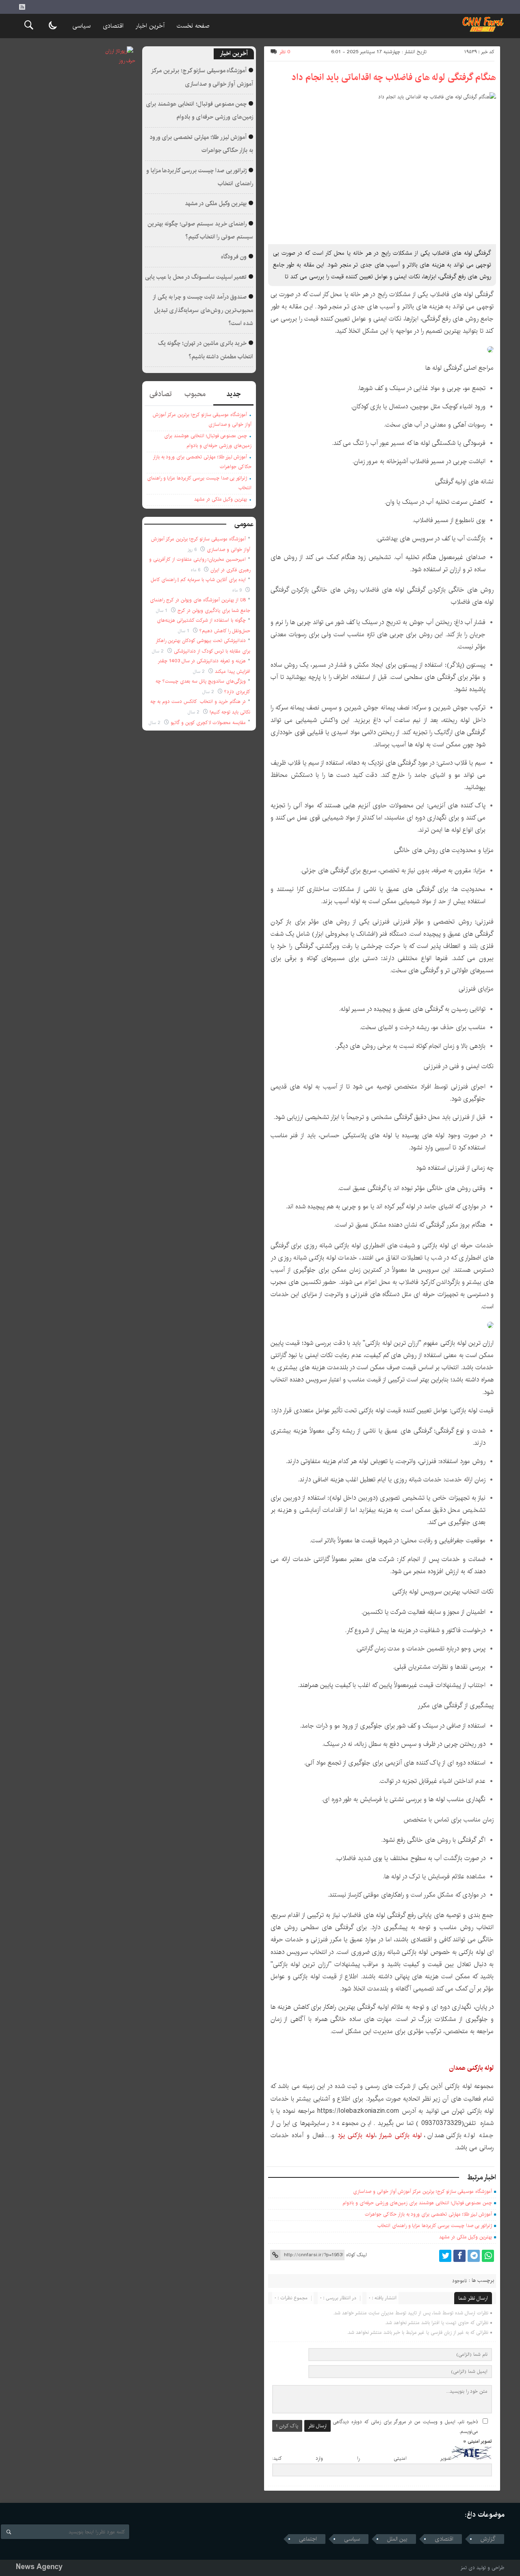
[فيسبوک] (459, 2256)
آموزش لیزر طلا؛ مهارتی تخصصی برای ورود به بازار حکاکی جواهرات (428, 2214)
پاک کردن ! (287, 2426)
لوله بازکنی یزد (355, 2135)
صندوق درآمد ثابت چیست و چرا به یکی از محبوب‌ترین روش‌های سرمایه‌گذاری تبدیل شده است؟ (203, 310)
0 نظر (285, 52)
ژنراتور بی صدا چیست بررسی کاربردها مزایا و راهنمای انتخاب (435, 2226)
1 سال (162, 610)
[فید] (22, 7)
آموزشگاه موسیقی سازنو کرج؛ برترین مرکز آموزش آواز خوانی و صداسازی (422, 2191)
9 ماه (238, 590)
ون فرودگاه (234, 257)
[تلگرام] (474, 2256)
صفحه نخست (193, 26)
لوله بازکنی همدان (471, 2068)
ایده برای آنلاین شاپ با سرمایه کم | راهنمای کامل (198, 580)
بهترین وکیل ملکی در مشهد (466, 2237)
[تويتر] (445, 2256)
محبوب (195, 394)
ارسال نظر (317, 2426)
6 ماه (196, 570)
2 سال (159, 651)
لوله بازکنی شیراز (399, 2135)
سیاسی (81, 26)
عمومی (244, 524)
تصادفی (161, 394)
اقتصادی (113, 26)
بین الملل (397, 2539)
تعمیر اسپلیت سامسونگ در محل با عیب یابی (196, 277)
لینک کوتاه (356, 2255)
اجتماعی (308, 2539)
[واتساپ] (488, 2256)
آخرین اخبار (150, 26)
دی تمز (468, 2568)
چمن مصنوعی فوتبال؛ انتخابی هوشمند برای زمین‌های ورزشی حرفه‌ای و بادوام (417, 2203)
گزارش (488, 2539)
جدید (233, 394)
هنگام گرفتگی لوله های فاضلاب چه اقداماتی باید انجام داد (394, 77)
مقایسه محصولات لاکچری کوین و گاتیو (208, 723)
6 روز (193, 550)
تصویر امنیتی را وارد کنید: (362, 2458)
